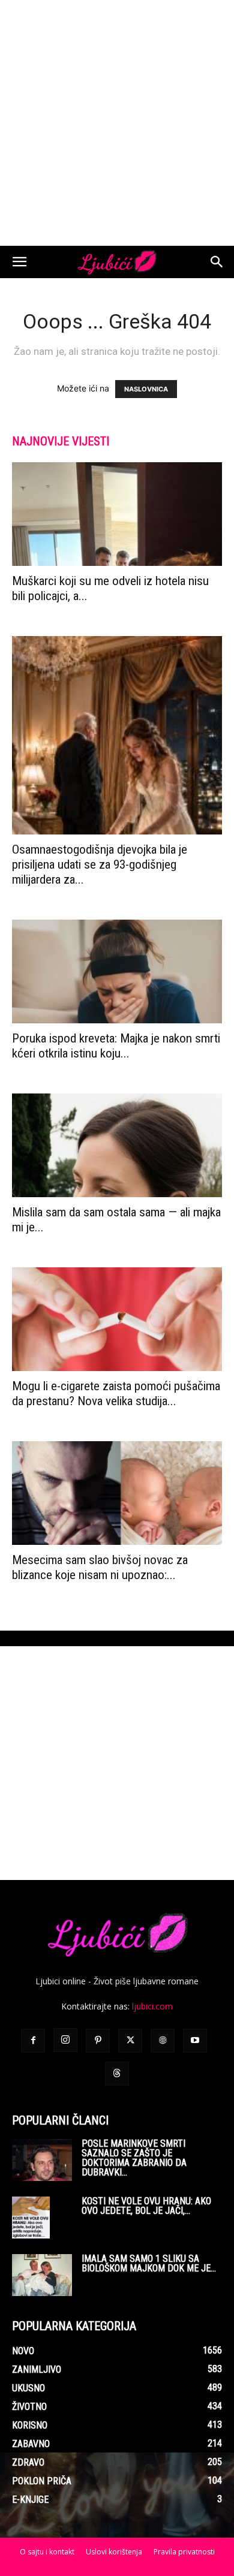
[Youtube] (195, 2041)
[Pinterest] (98, 2041)
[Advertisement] (117, 123)
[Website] (163, 2041)
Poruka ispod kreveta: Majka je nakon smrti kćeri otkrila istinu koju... (116, 1046)
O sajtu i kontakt (47, 2552)
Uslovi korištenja (114, 2552)
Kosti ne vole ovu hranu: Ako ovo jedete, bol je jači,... (146, 2206)
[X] (130, 2041)
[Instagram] (65, 2040)
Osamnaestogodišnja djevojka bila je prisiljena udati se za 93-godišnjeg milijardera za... (100, 864)
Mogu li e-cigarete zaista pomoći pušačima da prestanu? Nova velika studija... (116, 1394)
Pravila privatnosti (184, 2552)
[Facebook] (33, 2041)
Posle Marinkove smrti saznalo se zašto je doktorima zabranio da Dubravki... (134, 2158)
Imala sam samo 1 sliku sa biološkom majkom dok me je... (149, 2263)
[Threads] (117, 2074)
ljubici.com (152, 2006)
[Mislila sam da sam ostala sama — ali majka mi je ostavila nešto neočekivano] (117, 1145)
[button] (19, 262)
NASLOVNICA (146, 389)
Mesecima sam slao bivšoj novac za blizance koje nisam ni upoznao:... (100, 1567)
